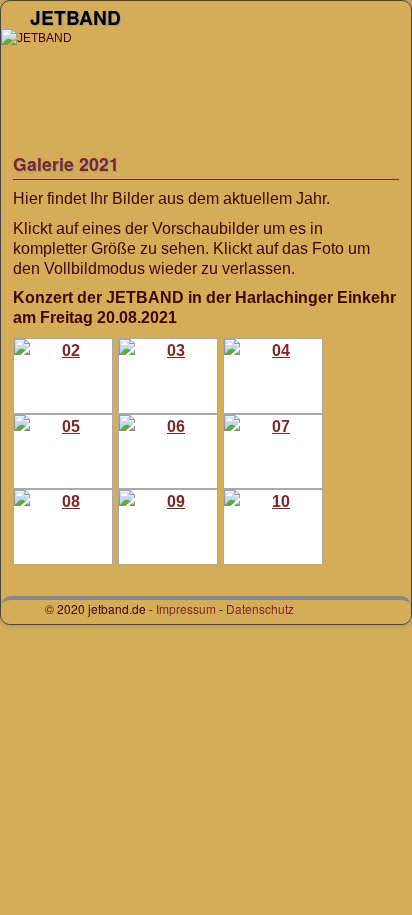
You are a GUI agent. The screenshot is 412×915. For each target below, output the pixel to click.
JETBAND (75, 17)
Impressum (186, 608)
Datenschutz (260, 608)
